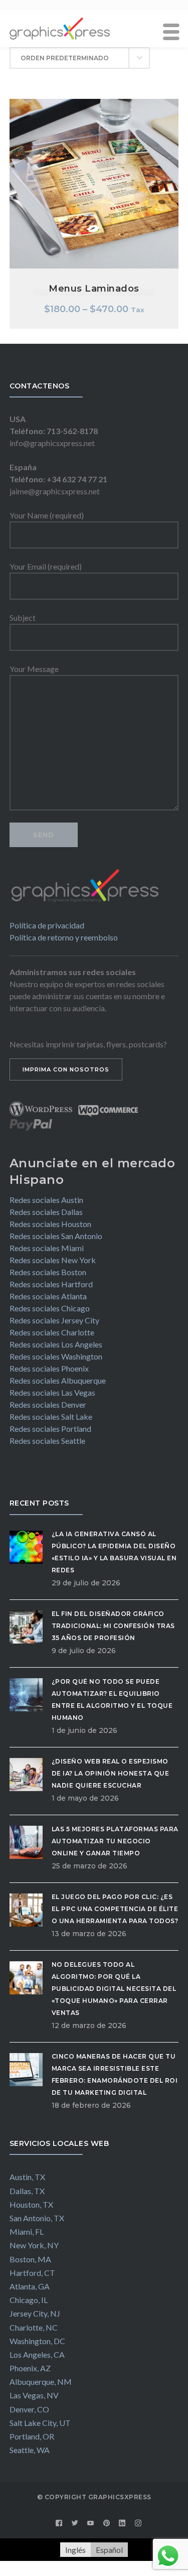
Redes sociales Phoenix (49, 1368)
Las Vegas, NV (34, 2395)
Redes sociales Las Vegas (52, 1392)
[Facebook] (59, 2523)
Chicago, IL (29, 2300)
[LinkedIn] (122, 2523)
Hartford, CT (32, 2273)
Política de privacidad (47, 925)
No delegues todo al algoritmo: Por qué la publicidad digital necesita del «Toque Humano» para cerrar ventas (114, 1989)
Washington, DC (37, 2341)
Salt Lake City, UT (40, 2423)
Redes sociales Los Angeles (56, 1344)
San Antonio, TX (37, 2218)
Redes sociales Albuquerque (58, 1380)
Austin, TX (27, 2177)
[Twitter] (75, 2523)
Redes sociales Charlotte (52, 1332)
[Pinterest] (107, 2523)
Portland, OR (32, 2436)
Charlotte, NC (34, 2327)
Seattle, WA (30, 2450)
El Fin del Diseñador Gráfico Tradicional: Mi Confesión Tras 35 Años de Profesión (113, 1626)
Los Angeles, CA (37, 2354)
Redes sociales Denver (48, 1404)
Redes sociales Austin (46, 1200)
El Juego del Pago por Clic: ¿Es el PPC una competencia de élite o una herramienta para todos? (115, 1909)
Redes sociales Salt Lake (51, 1416)
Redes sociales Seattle (47, 1441)
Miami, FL (27, 2231)
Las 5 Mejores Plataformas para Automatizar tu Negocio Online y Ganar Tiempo (115, 1841)
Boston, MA (30, 2259)
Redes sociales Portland (50, 1429)
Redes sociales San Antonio (56, 1236)
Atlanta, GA (30, 2286)
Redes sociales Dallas (46, 1212)
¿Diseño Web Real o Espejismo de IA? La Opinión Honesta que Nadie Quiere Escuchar (111, 1773)
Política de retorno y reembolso (64, 937)
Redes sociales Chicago (50, 1308)
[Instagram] (138, 2523)
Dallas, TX (27, 2191)
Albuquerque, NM (41, 2382)
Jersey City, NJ (35, 2313)
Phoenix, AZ (30, 2368)
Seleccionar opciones (94, 158)
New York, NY (34, 2245)
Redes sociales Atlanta (48, 1296)
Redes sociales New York (53, 1260)
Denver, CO (29, 2409)
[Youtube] (91, 2523)
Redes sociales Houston (50, 1224)
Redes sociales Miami (47, 1248)
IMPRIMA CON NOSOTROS (66, 1069)
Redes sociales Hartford (51, 1284)
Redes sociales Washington (56, 1356)
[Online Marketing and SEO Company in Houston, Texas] (60, 27)
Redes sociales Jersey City (54, 1320)
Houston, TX (31, 2204)
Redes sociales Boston (48, 1272)
